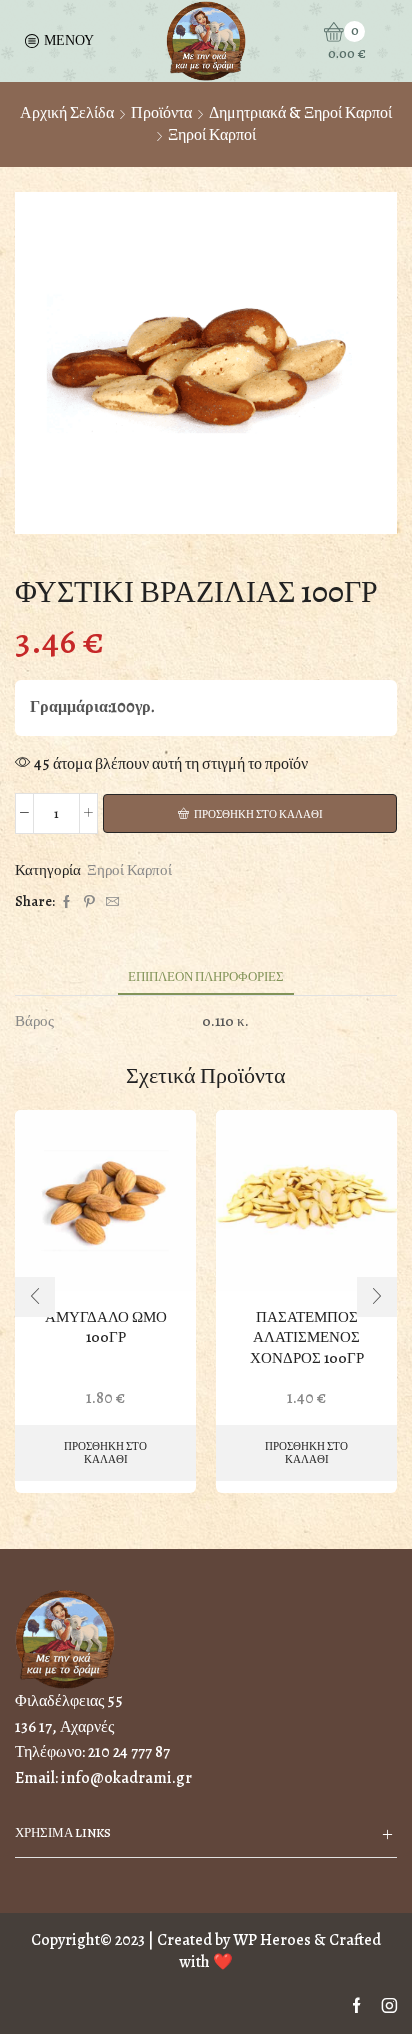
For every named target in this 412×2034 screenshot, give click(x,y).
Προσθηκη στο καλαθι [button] (105, 1453)
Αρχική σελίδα (67, 113)
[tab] (206, 976)
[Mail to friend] (110, 902)
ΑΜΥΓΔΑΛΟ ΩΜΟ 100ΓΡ (106, 1327)
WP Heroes (272, 1940)
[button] (35, 1297)
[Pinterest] (89, 902)
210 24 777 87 (129, 1752)
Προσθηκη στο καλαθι (258, 814)
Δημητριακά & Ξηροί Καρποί (300, 113)
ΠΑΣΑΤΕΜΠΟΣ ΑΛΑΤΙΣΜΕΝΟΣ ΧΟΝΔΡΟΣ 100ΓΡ (307, 1337)
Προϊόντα (161, 113)
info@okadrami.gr (126, 1778)
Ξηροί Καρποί (212, 135)
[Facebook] (66, 902)
